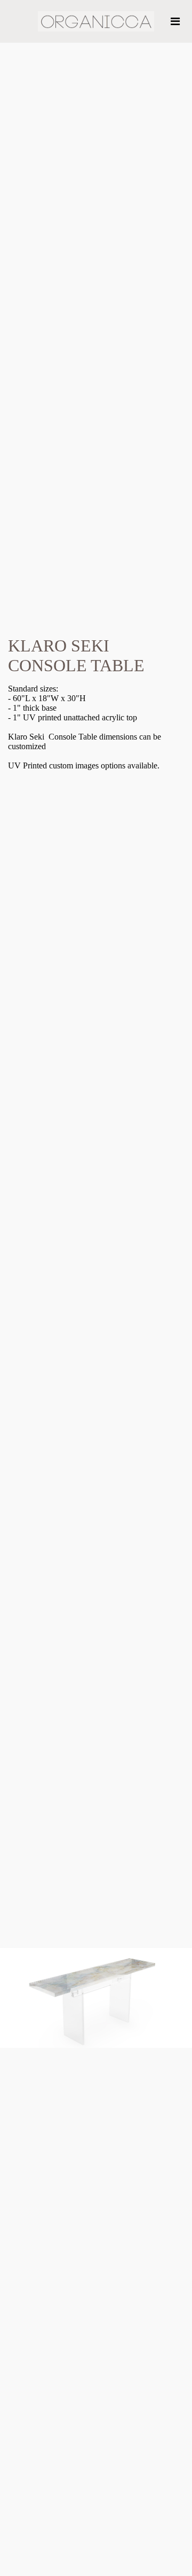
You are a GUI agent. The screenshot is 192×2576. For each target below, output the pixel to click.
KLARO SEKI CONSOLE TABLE (76, 655)
